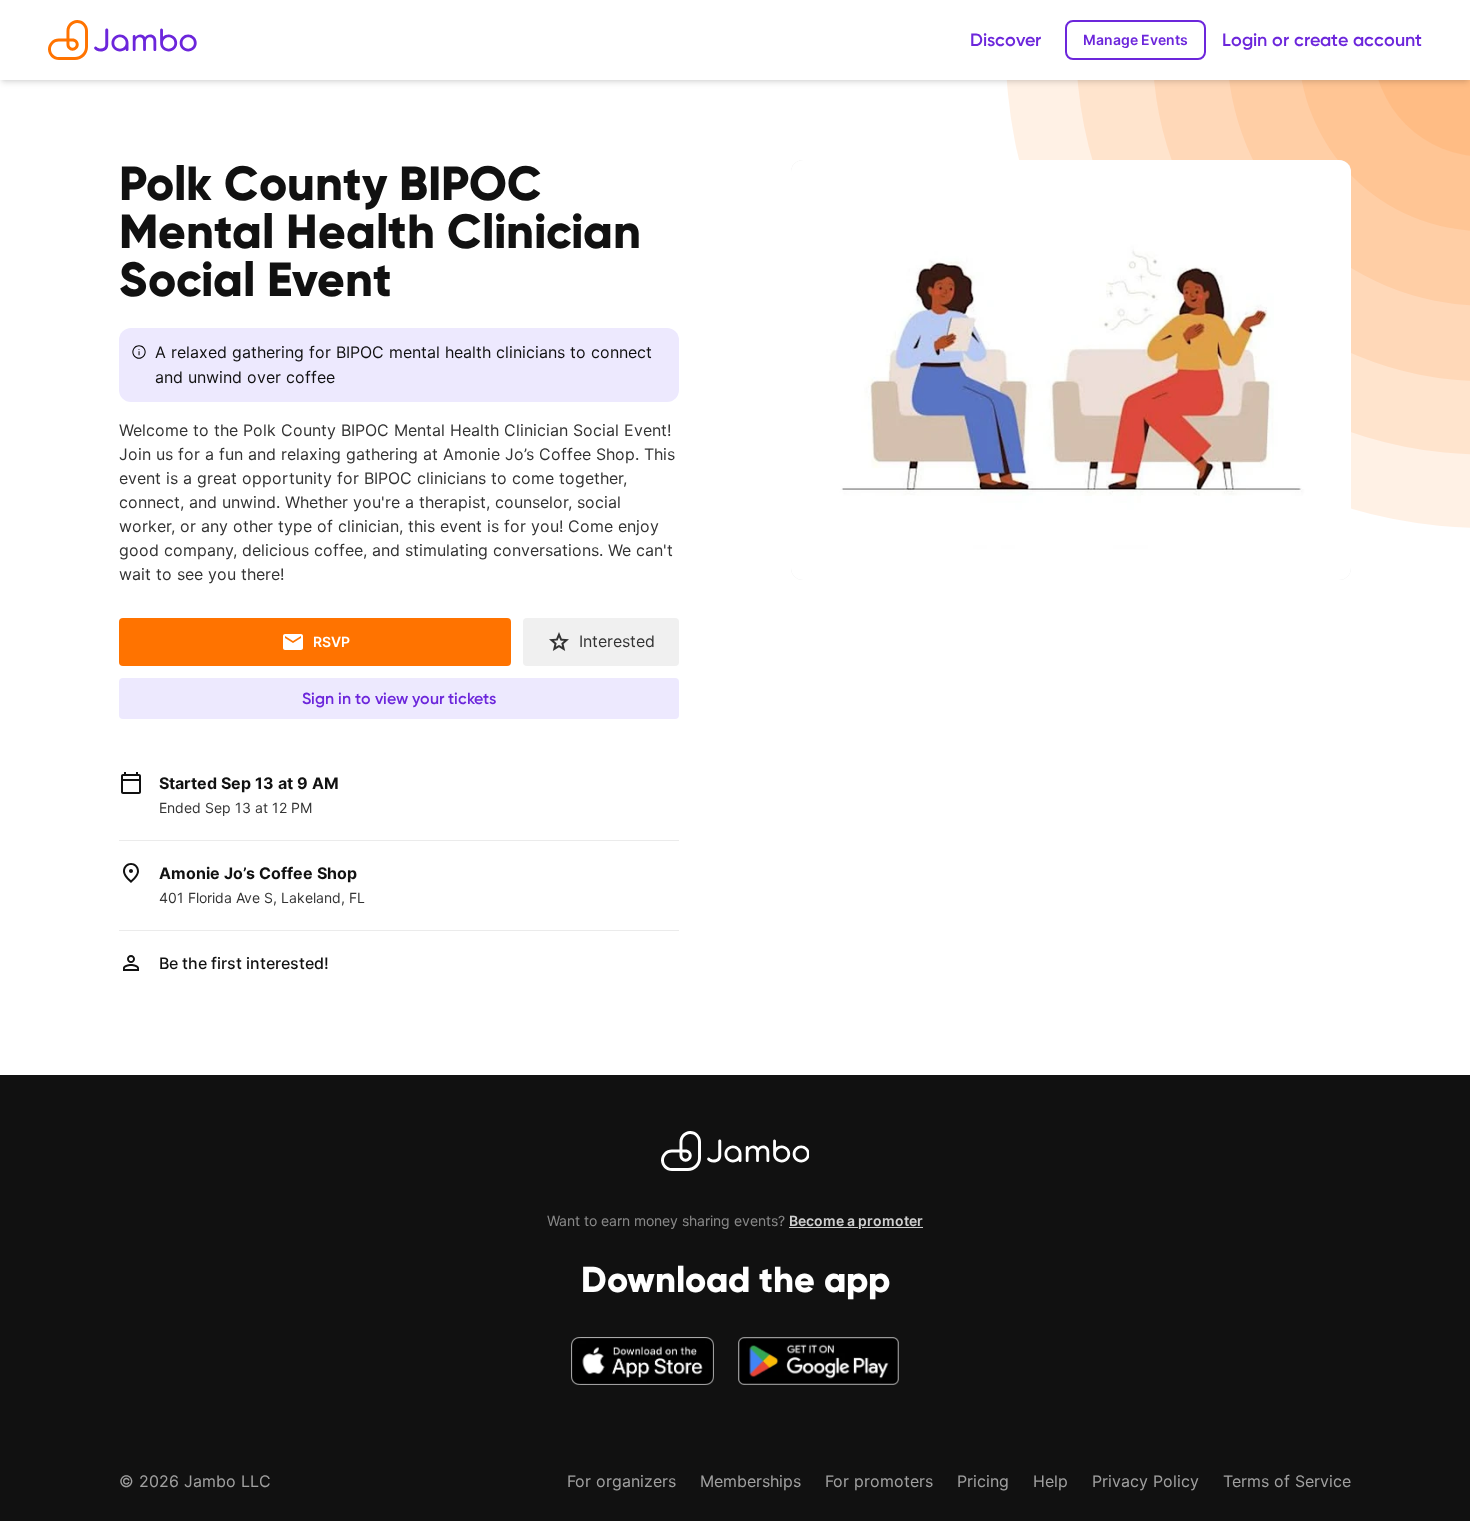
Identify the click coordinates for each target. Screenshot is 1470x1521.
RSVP (331, 641)
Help (1050, 1481)
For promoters (879, 1481)
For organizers (621, 1481)
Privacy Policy (1145, 1481)
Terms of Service (1287, 1481)
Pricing (983, 1481)
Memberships (750, 1481)
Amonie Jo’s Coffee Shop (258, 873)
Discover (1005, 40)
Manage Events (1135, 39)
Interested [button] (617, 641)
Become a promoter (856, 1220)
